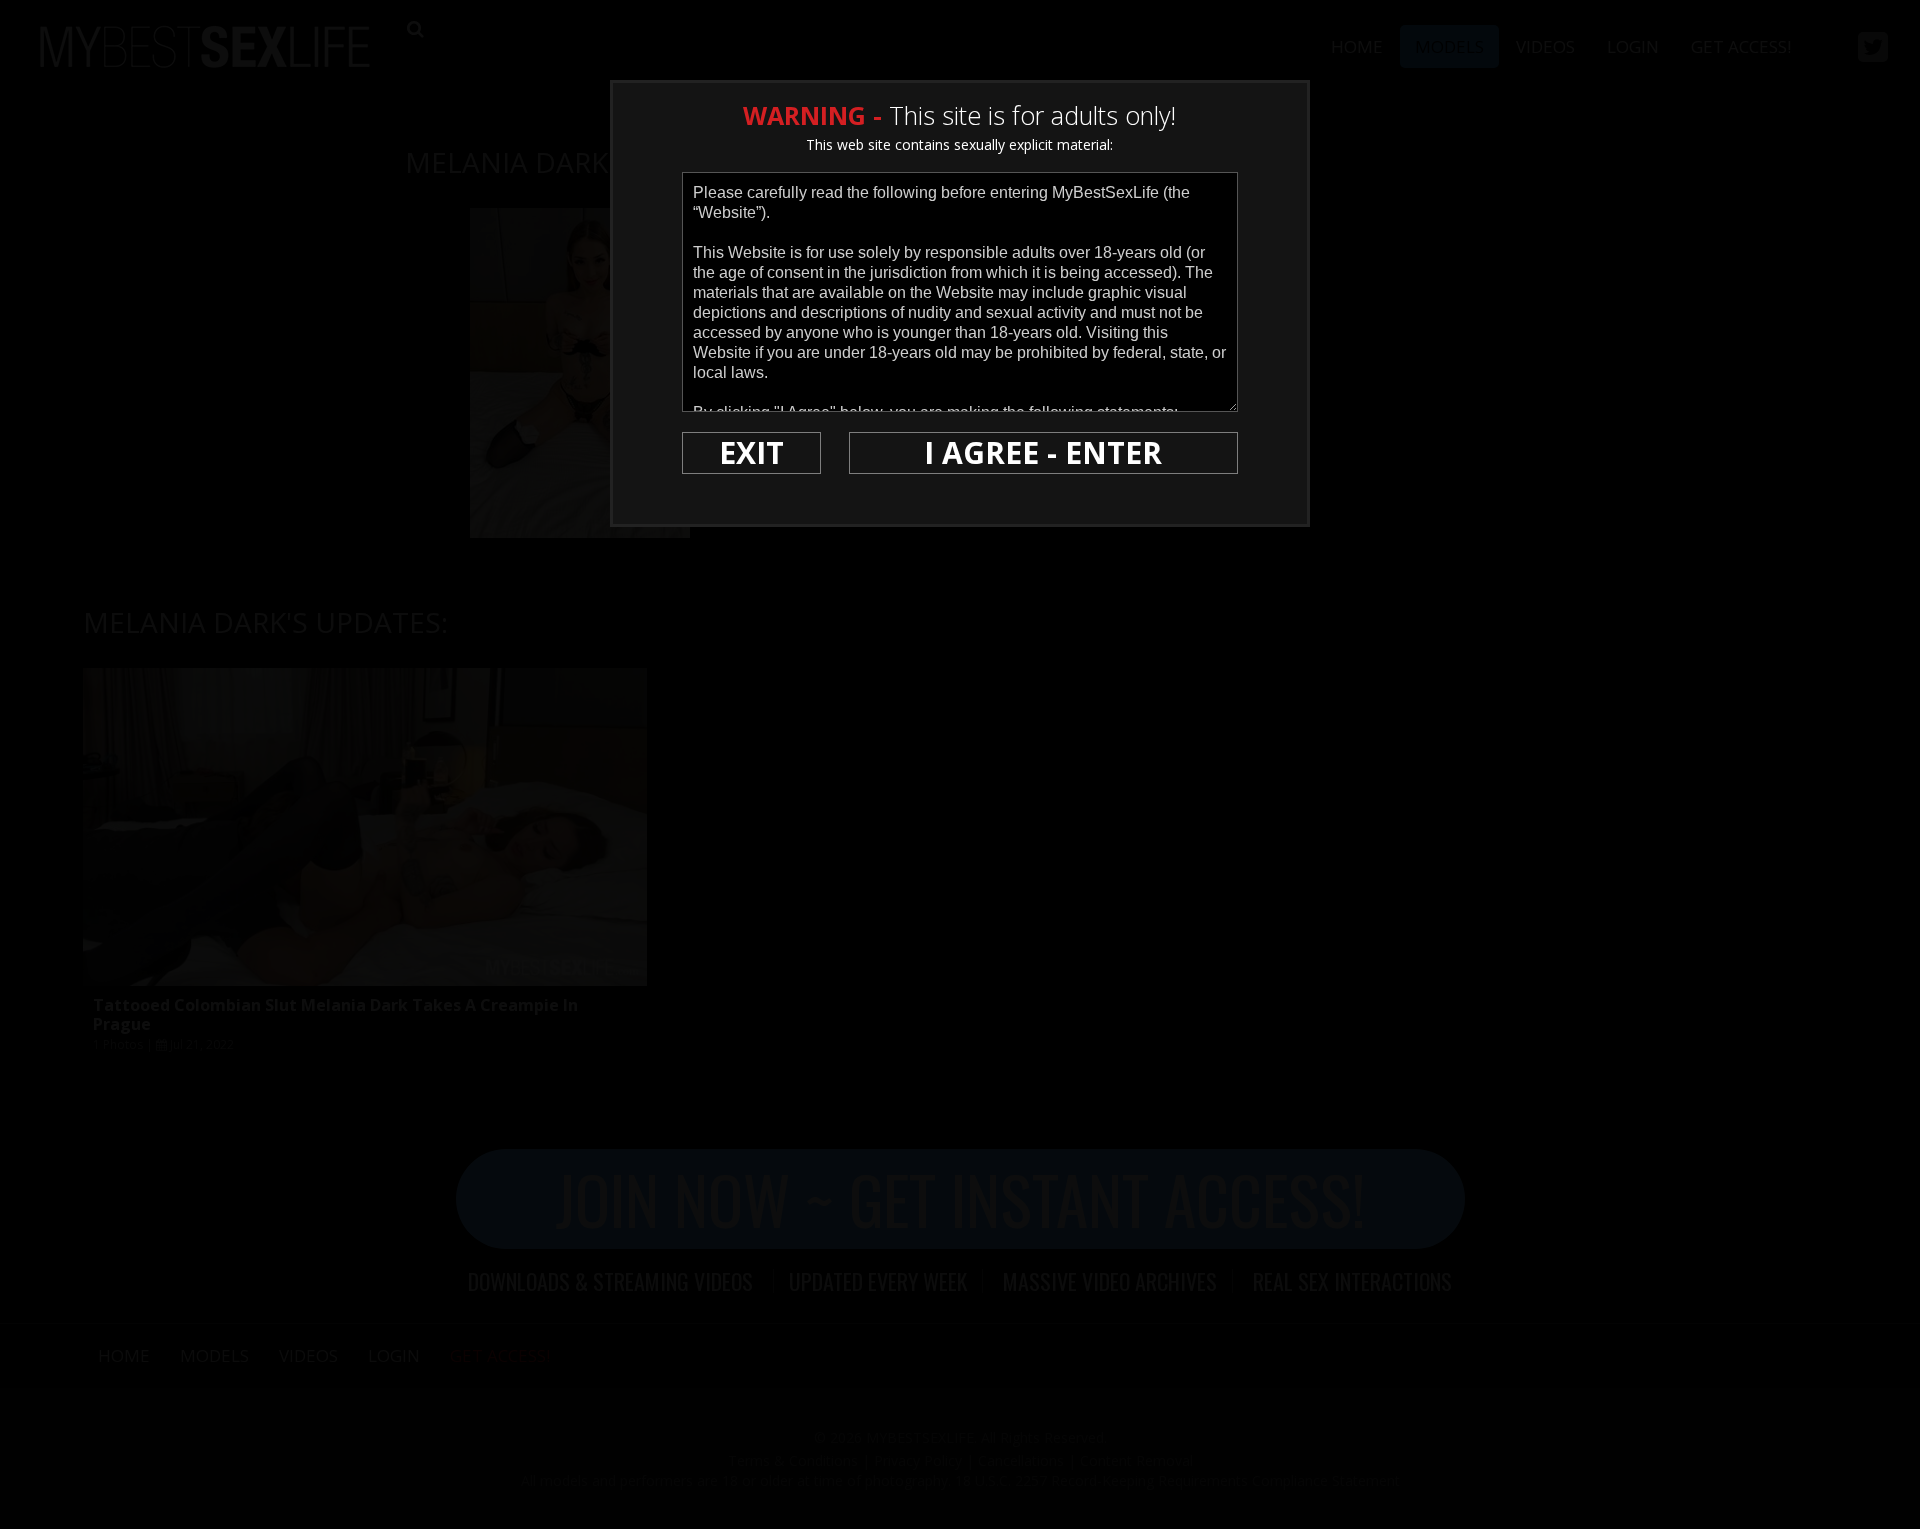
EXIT (751, 452)
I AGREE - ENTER (1043, 452)
